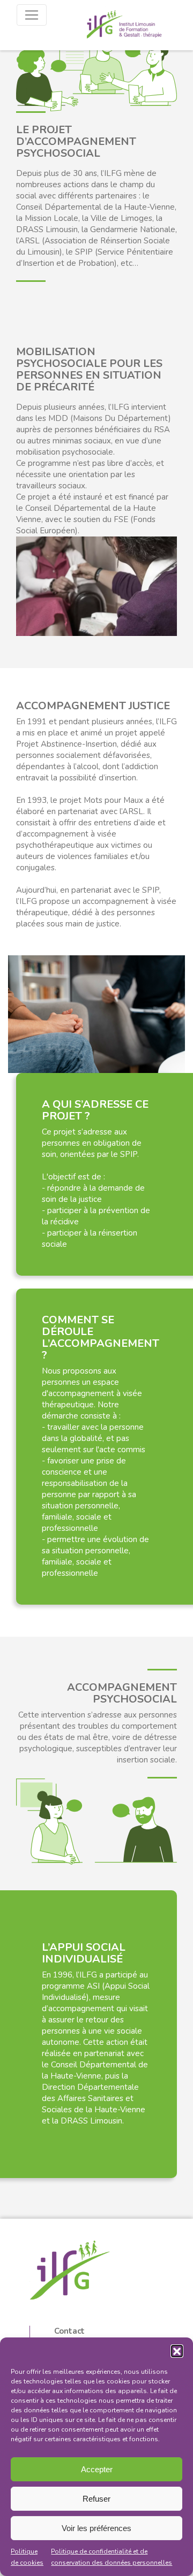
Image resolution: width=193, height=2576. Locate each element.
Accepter (97, 2469)
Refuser (96, 2499)
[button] (177, 2351)
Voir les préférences (96, 2528)
